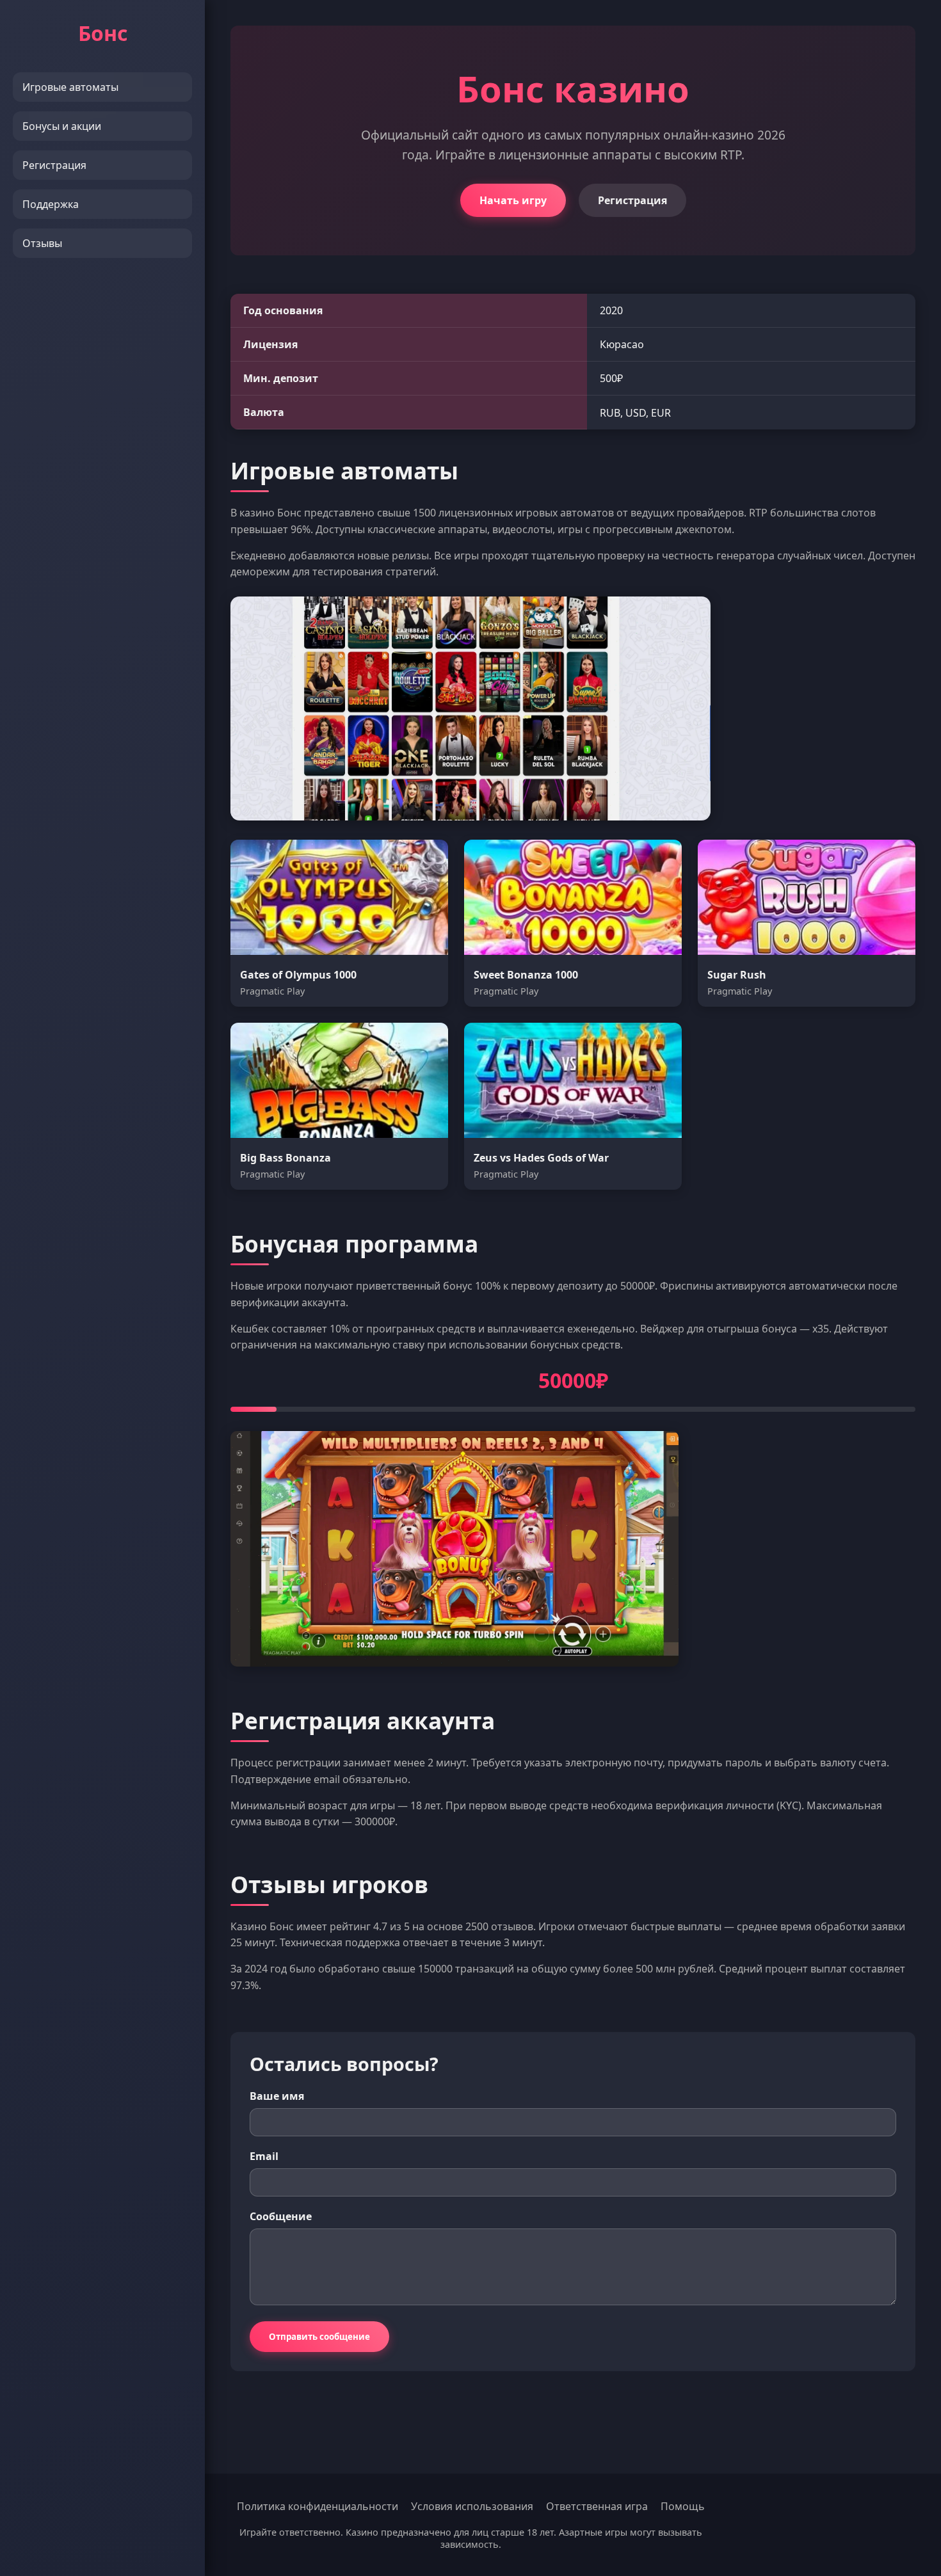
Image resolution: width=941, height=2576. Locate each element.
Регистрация (54, 165)
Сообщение (281, 2216)
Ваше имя (277, 2096)
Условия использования (472, 2506)
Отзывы (42, 243)
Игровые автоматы (70, 87)
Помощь (683, 2506)
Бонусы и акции (62, 126)
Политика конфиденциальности (318, 2506)
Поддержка (51, 204)
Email (264, 2156)
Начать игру (513, 200)
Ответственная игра (597, 2506)
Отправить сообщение (319, 2337)
